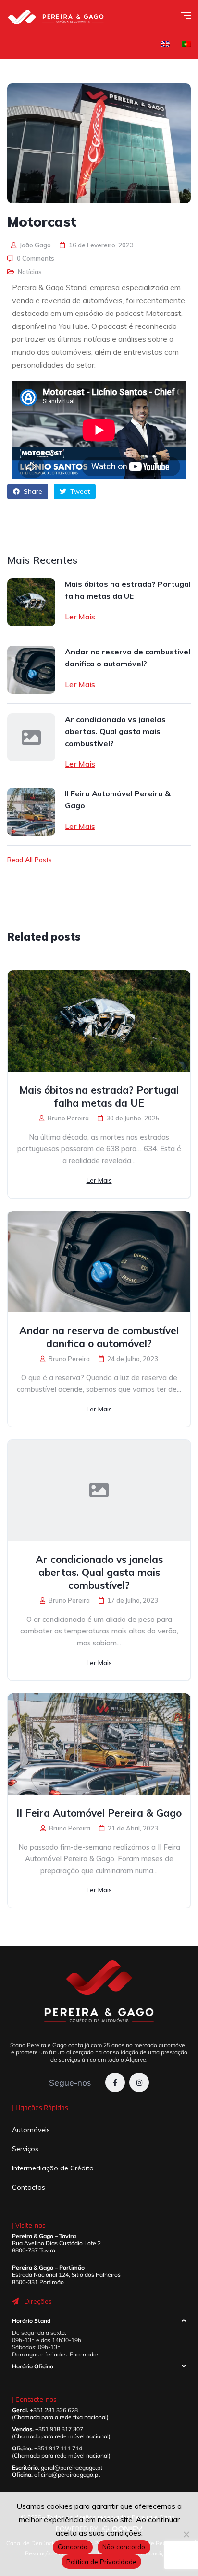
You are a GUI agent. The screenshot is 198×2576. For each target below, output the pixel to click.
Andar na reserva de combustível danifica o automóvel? (128, 658)
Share (32, 491)
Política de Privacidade (102, 2562)
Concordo (73, 2547)
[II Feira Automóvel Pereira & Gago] (31, 812)
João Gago (35, 245)
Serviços (25, 2149)
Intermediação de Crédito (53, 2168)
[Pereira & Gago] (56, 17)
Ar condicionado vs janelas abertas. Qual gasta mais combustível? (115, 731)
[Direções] (15, 2301)
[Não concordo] (186, 2534)
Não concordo (124, 2547)
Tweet (79, 491)
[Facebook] (115, 2082)
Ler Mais (80, 617)
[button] (99, 2323)
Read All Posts (30, 860)
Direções (38, 2301)
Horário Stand (31, 2321)
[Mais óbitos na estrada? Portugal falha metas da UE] (31, 602)
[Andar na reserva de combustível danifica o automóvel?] (31, 670)
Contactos (29, 2187)
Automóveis (31, 2130)
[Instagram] (139, 2082)
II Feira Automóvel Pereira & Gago (118, 799)
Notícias (30, 272)
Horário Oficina (33, 2366)
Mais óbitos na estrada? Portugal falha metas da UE (128, 590)
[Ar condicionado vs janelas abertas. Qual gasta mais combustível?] (31, 737)
